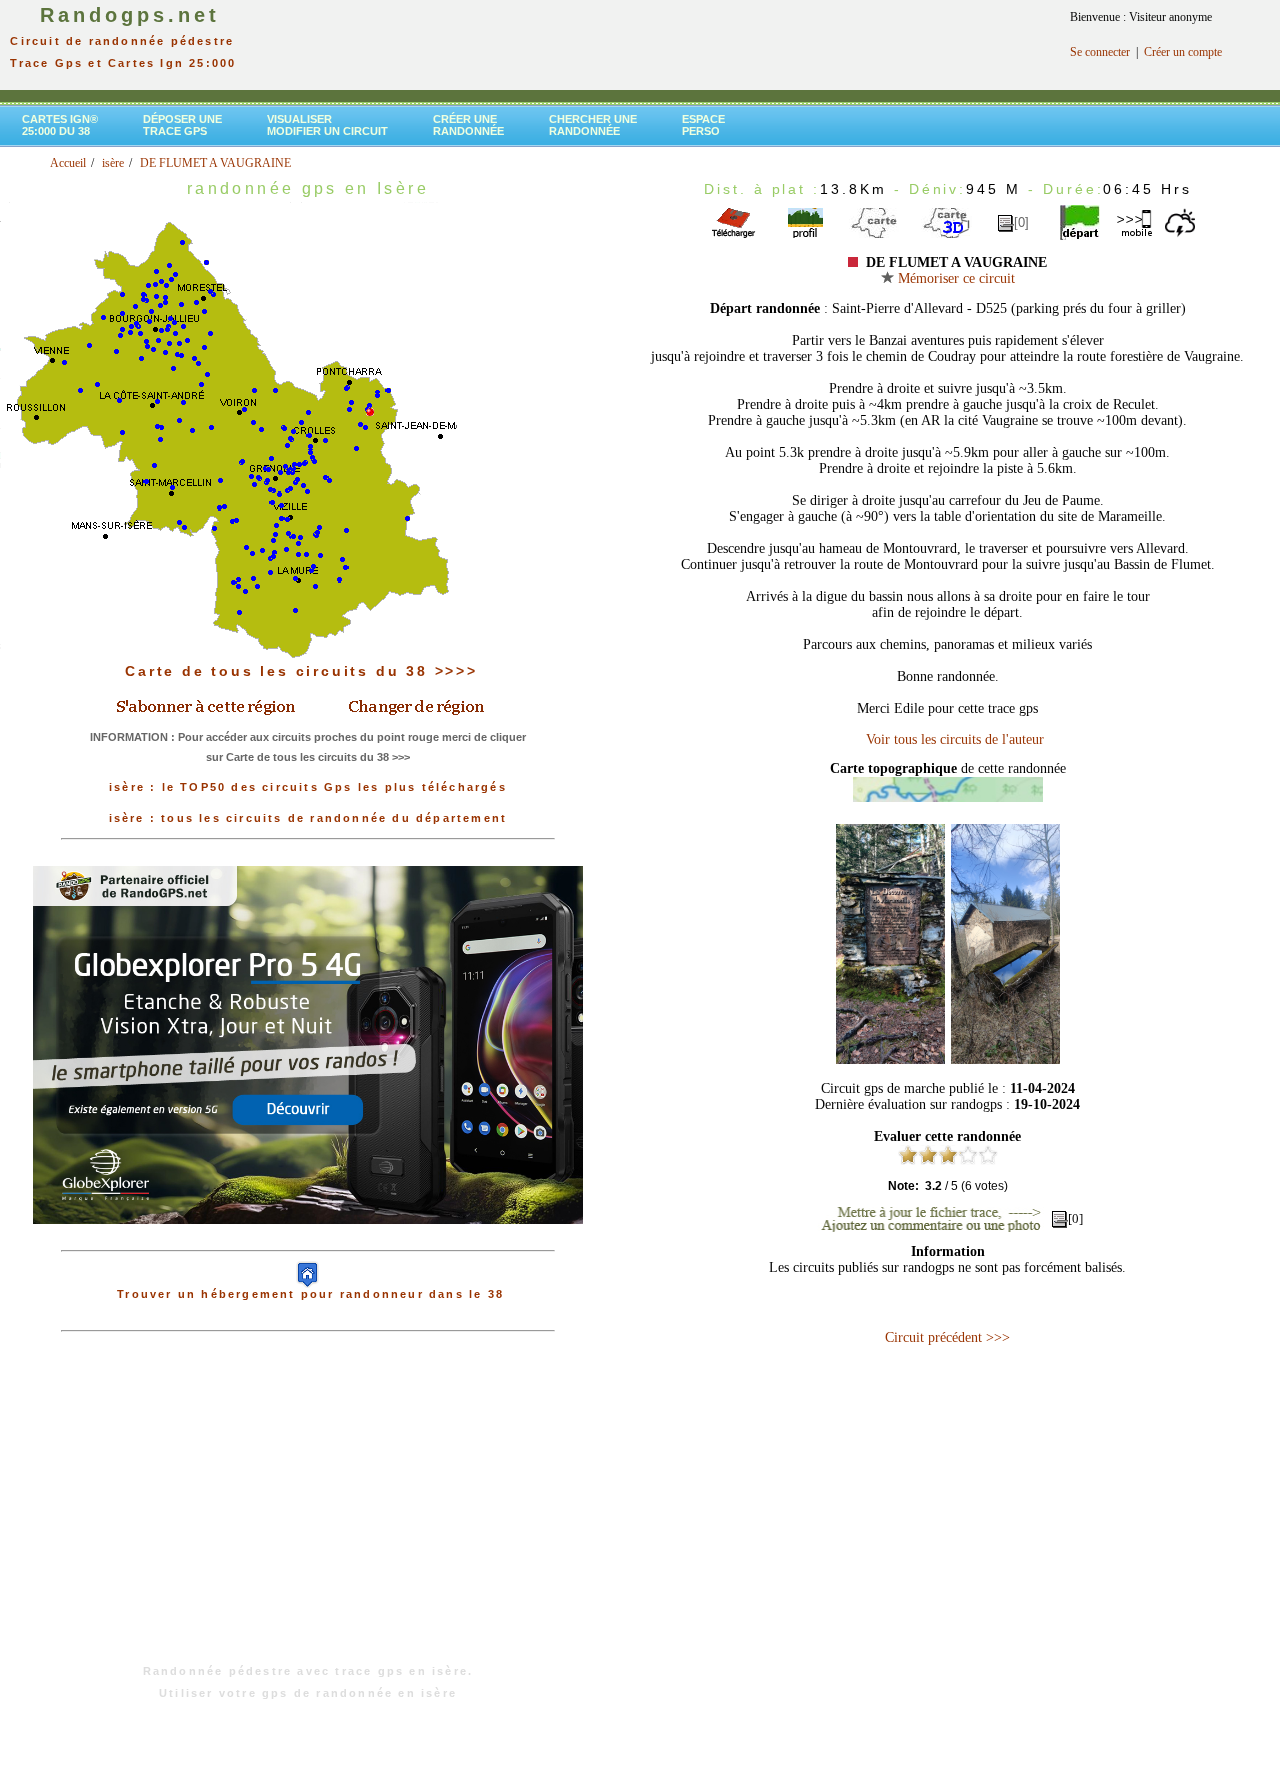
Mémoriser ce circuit (954, 278)
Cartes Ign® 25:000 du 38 (60, 125)
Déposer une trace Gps (182, 125)
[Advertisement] (308, 1508)
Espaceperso (703, 125)
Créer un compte (1183, 52)
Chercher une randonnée (593, 125)
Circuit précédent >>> (947, 1337)
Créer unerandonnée (468, 125)
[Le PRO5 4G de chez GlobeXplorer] (308, 1240)
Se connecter (1100, 52)
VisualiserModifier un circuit (327, 125)
